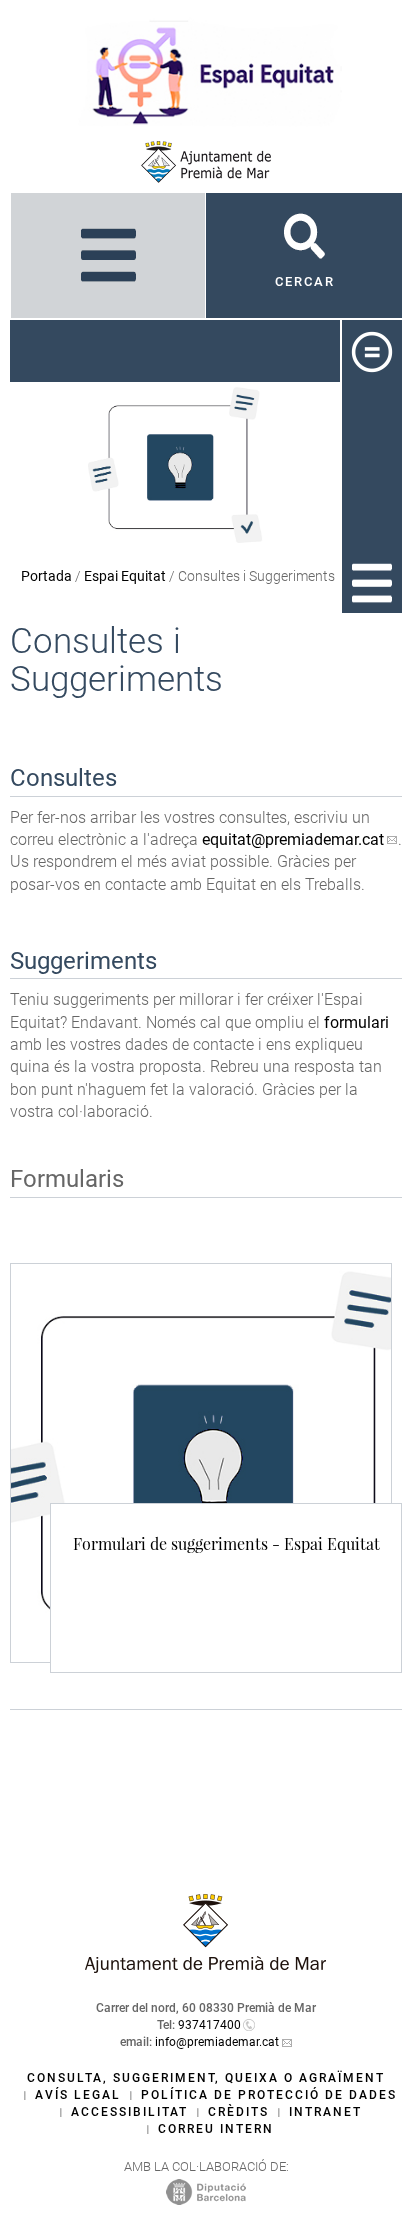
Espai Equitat (125, 576)
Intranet (325, 2112)
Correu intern (216, 2129)
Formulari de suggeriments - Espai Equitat (226, 1543)
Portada (46, 576)
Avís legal (78, 2095)
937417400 (209, 2025)
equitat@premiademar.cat (293, 839)
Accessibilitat (129, 2112)
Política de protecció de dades (269, 2095)
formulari (356, 1022)
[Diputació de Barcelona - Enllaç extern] (206, 2191)
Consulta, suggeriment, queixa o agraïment (206, 2078)
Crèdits (238, 2112)
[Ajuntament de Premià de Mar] (206, 162)
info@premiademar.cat (217, 2042)
